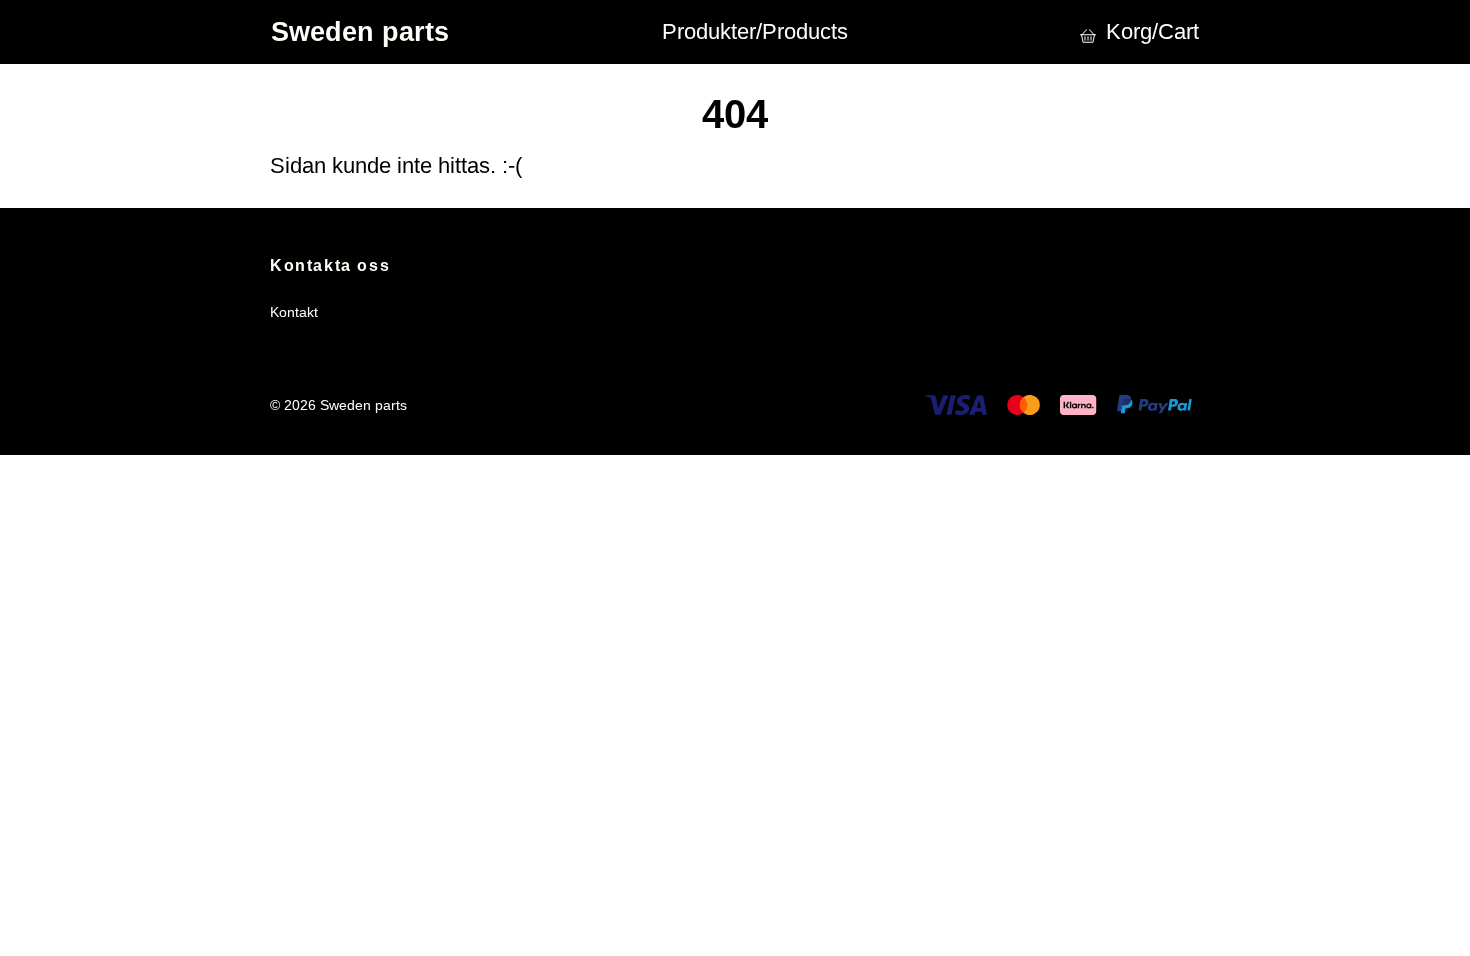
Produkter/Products (755, 31)
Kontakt (294, 312)
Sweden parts (360, 31)
